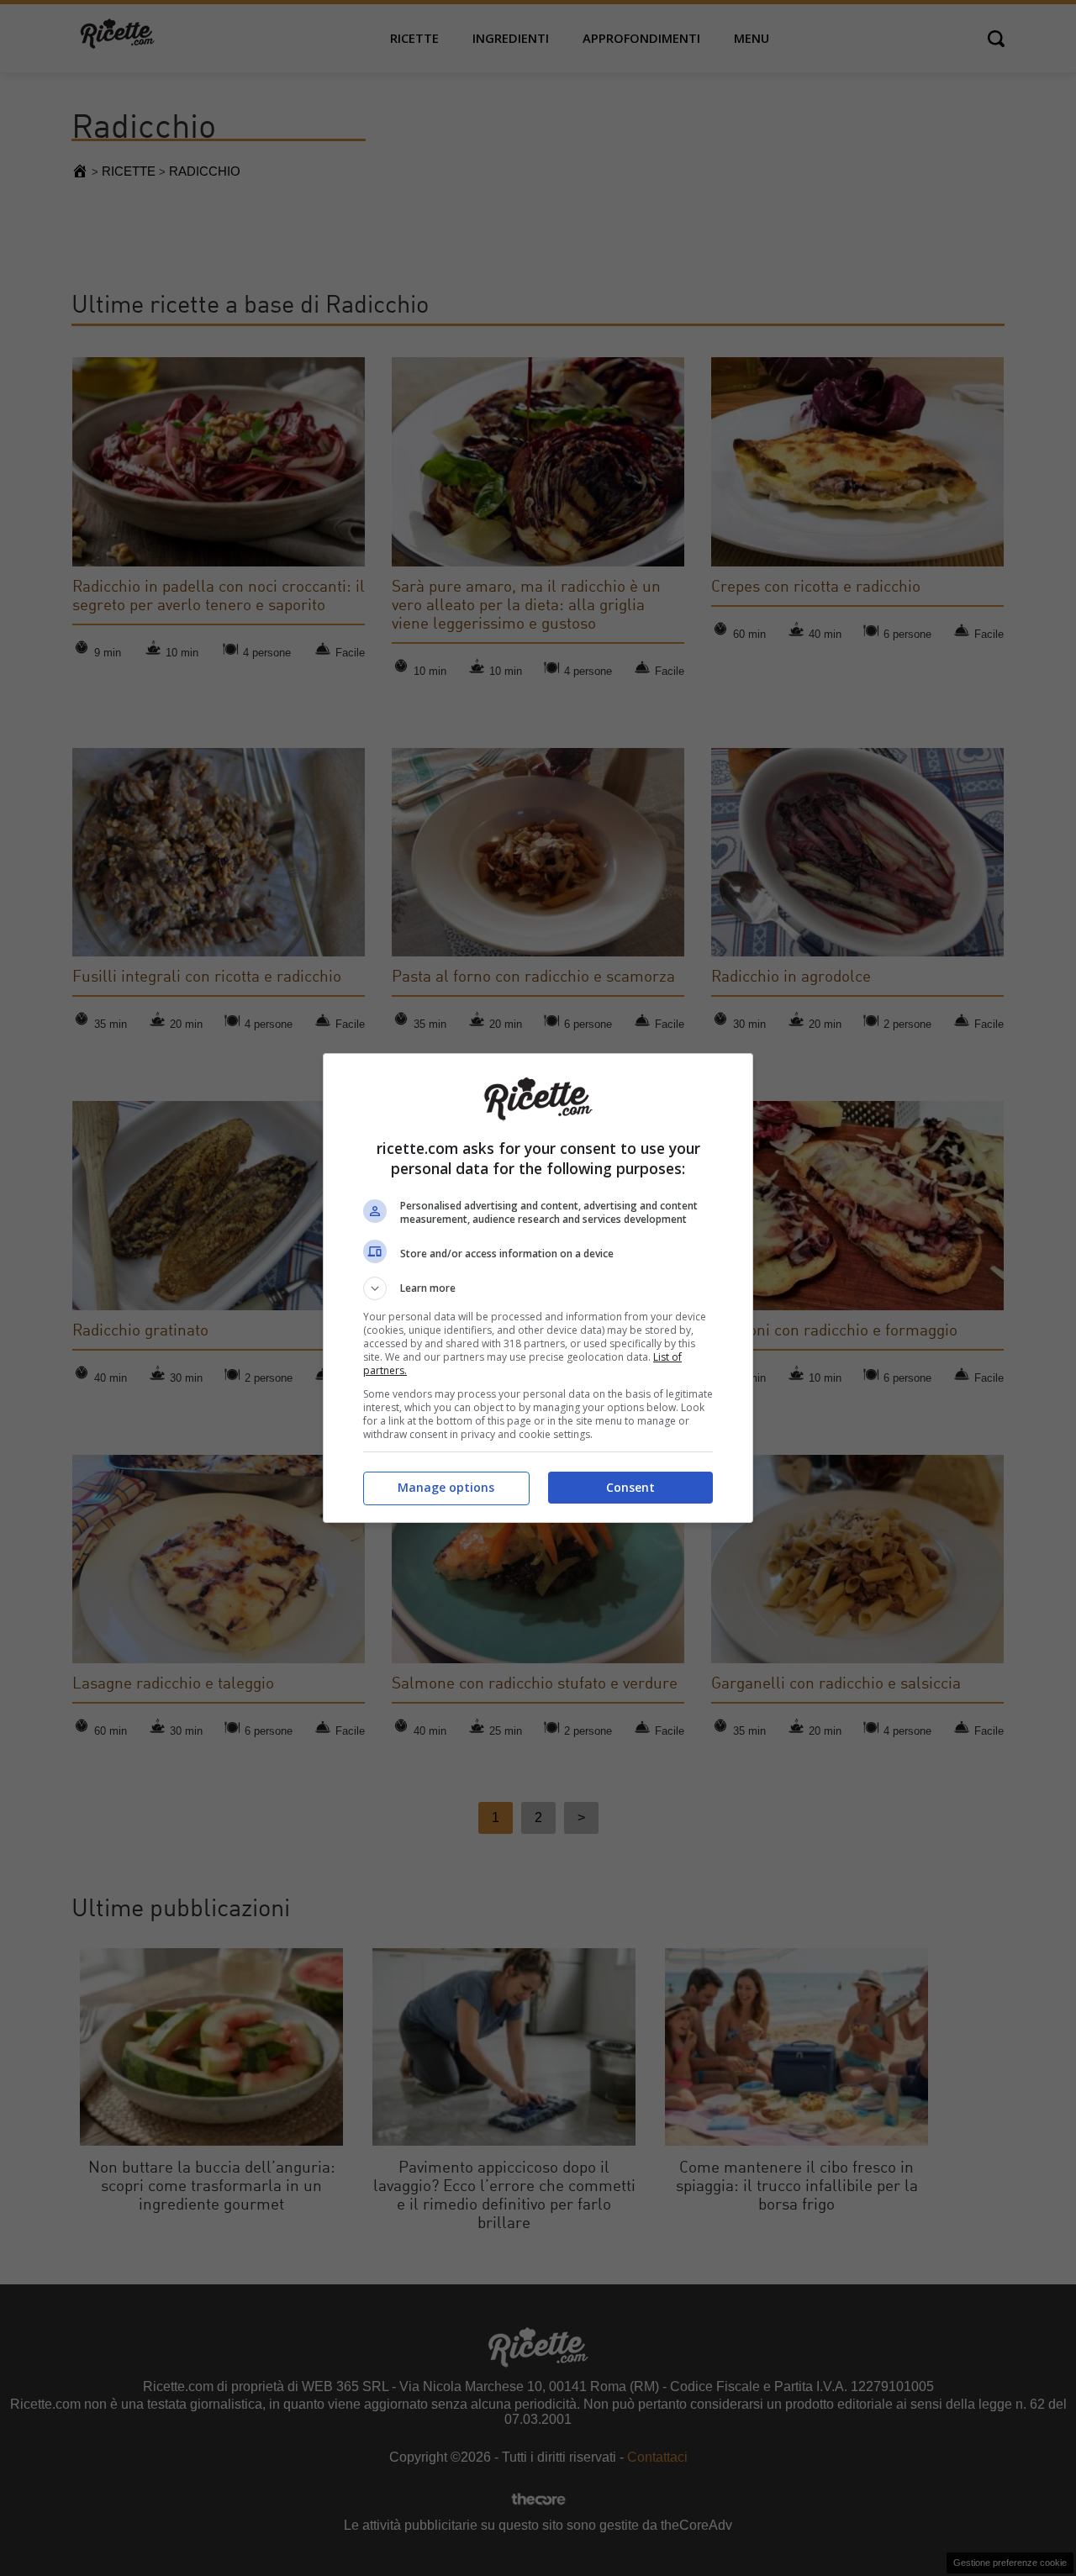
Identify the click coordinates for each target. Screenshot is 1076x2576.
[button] (538, 1288)
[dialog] (538, 1288)
